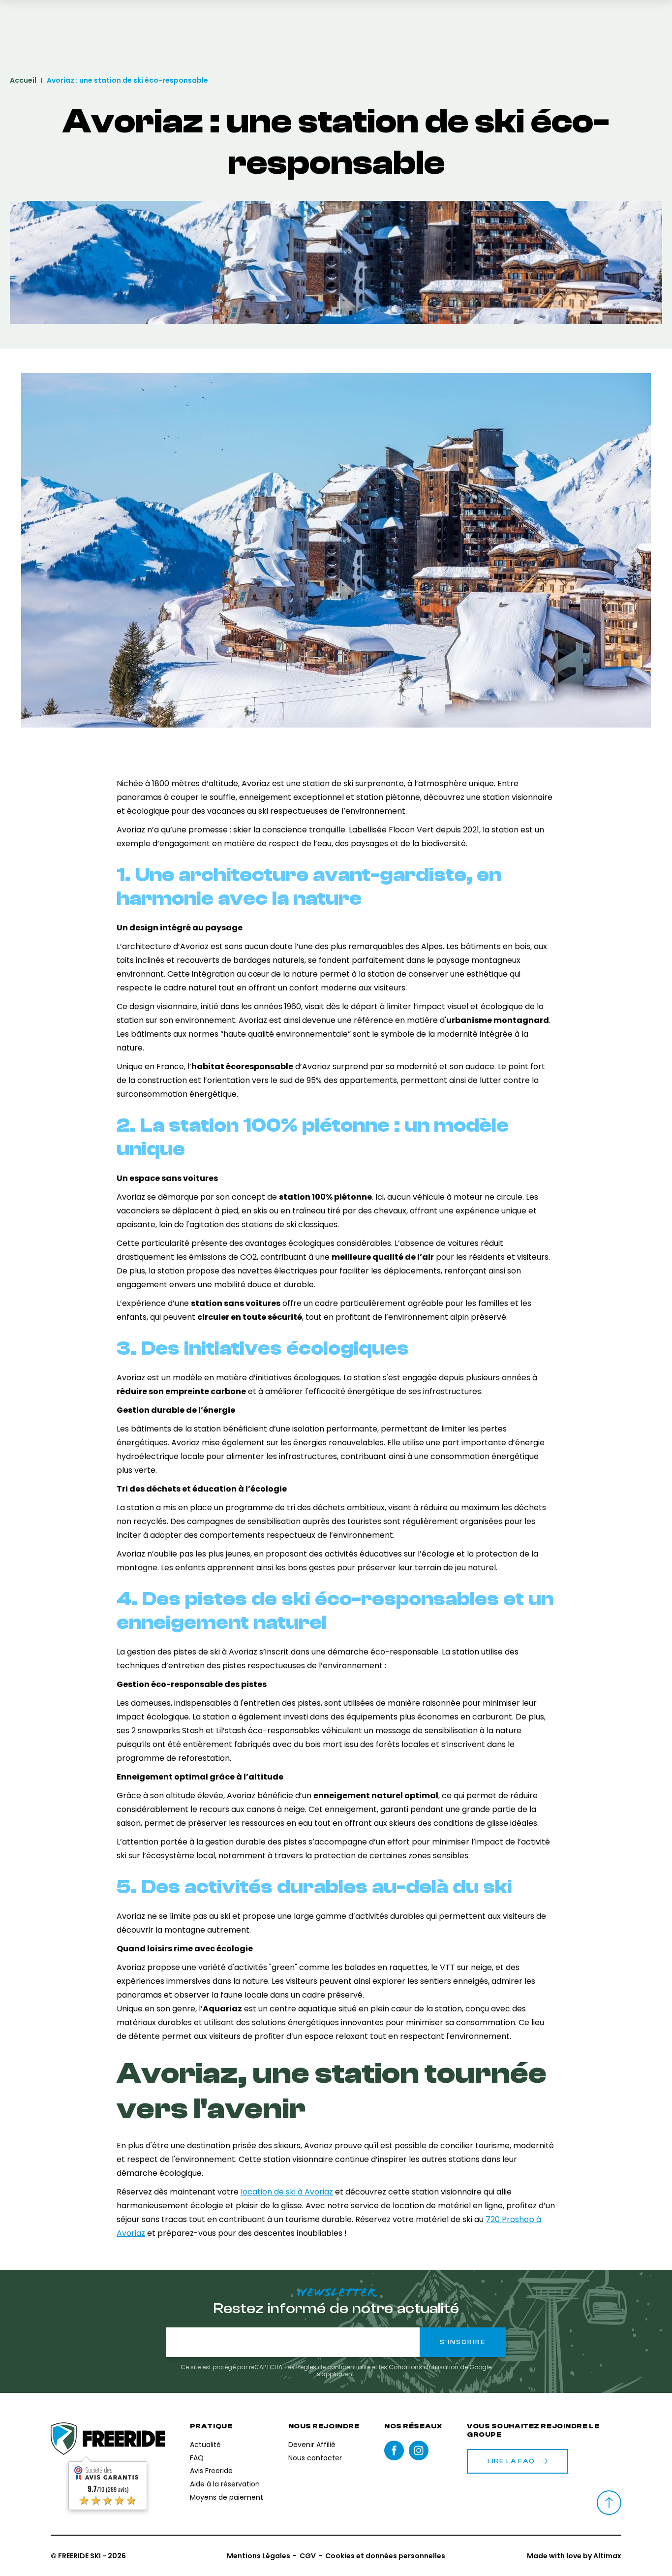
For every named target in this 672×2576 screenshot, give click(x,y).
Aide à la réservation (225, 2484)
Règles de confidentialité (333, 2367)
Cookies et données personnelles (385, 2556)
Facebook (394, 2450)
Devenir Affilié (312, 2445)
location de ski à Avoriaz (287, 2192)
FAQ (197, 2458)
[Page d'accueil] (108, 2439)
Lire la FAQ (511, 2461)
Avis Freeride (211, 2471)
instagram (419, 2450)
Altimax (607, 2556)
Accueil (23, 80)
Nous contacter (315, 2458)
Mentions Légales (259, 2556)
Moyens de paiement (227, 2497)
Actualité (205, 2445)
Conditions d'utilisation (424, 2367)
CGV (308, 2556)
